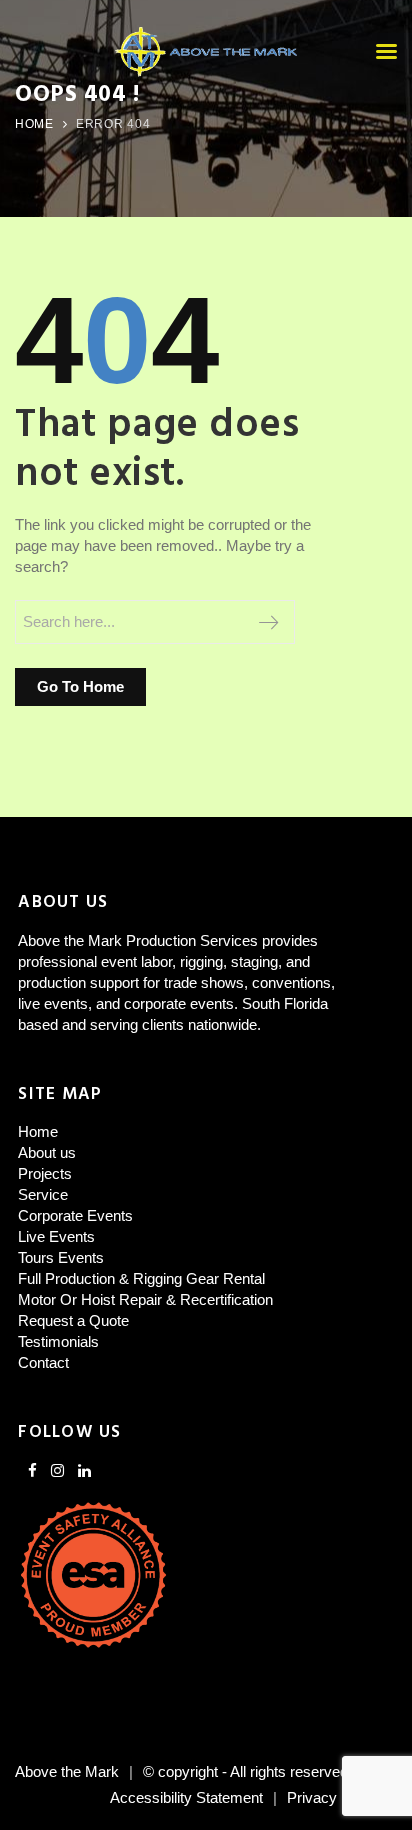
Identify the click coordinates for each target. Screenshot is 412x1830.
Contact (43, 1362)
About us (47, 1152)
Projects (45, 1173)
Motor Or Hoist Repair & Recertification (145, 1299)
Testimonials (58, 1341)
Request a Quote (73, 1320)
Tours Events (61, 1257)
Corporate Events (75, 1215)
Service (43, 1194)
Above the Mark (67, 1771)
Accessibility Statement (186, 1797)
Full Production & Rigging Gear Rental (141, 1278)
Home (34, 124)
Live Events (56, 1236)
